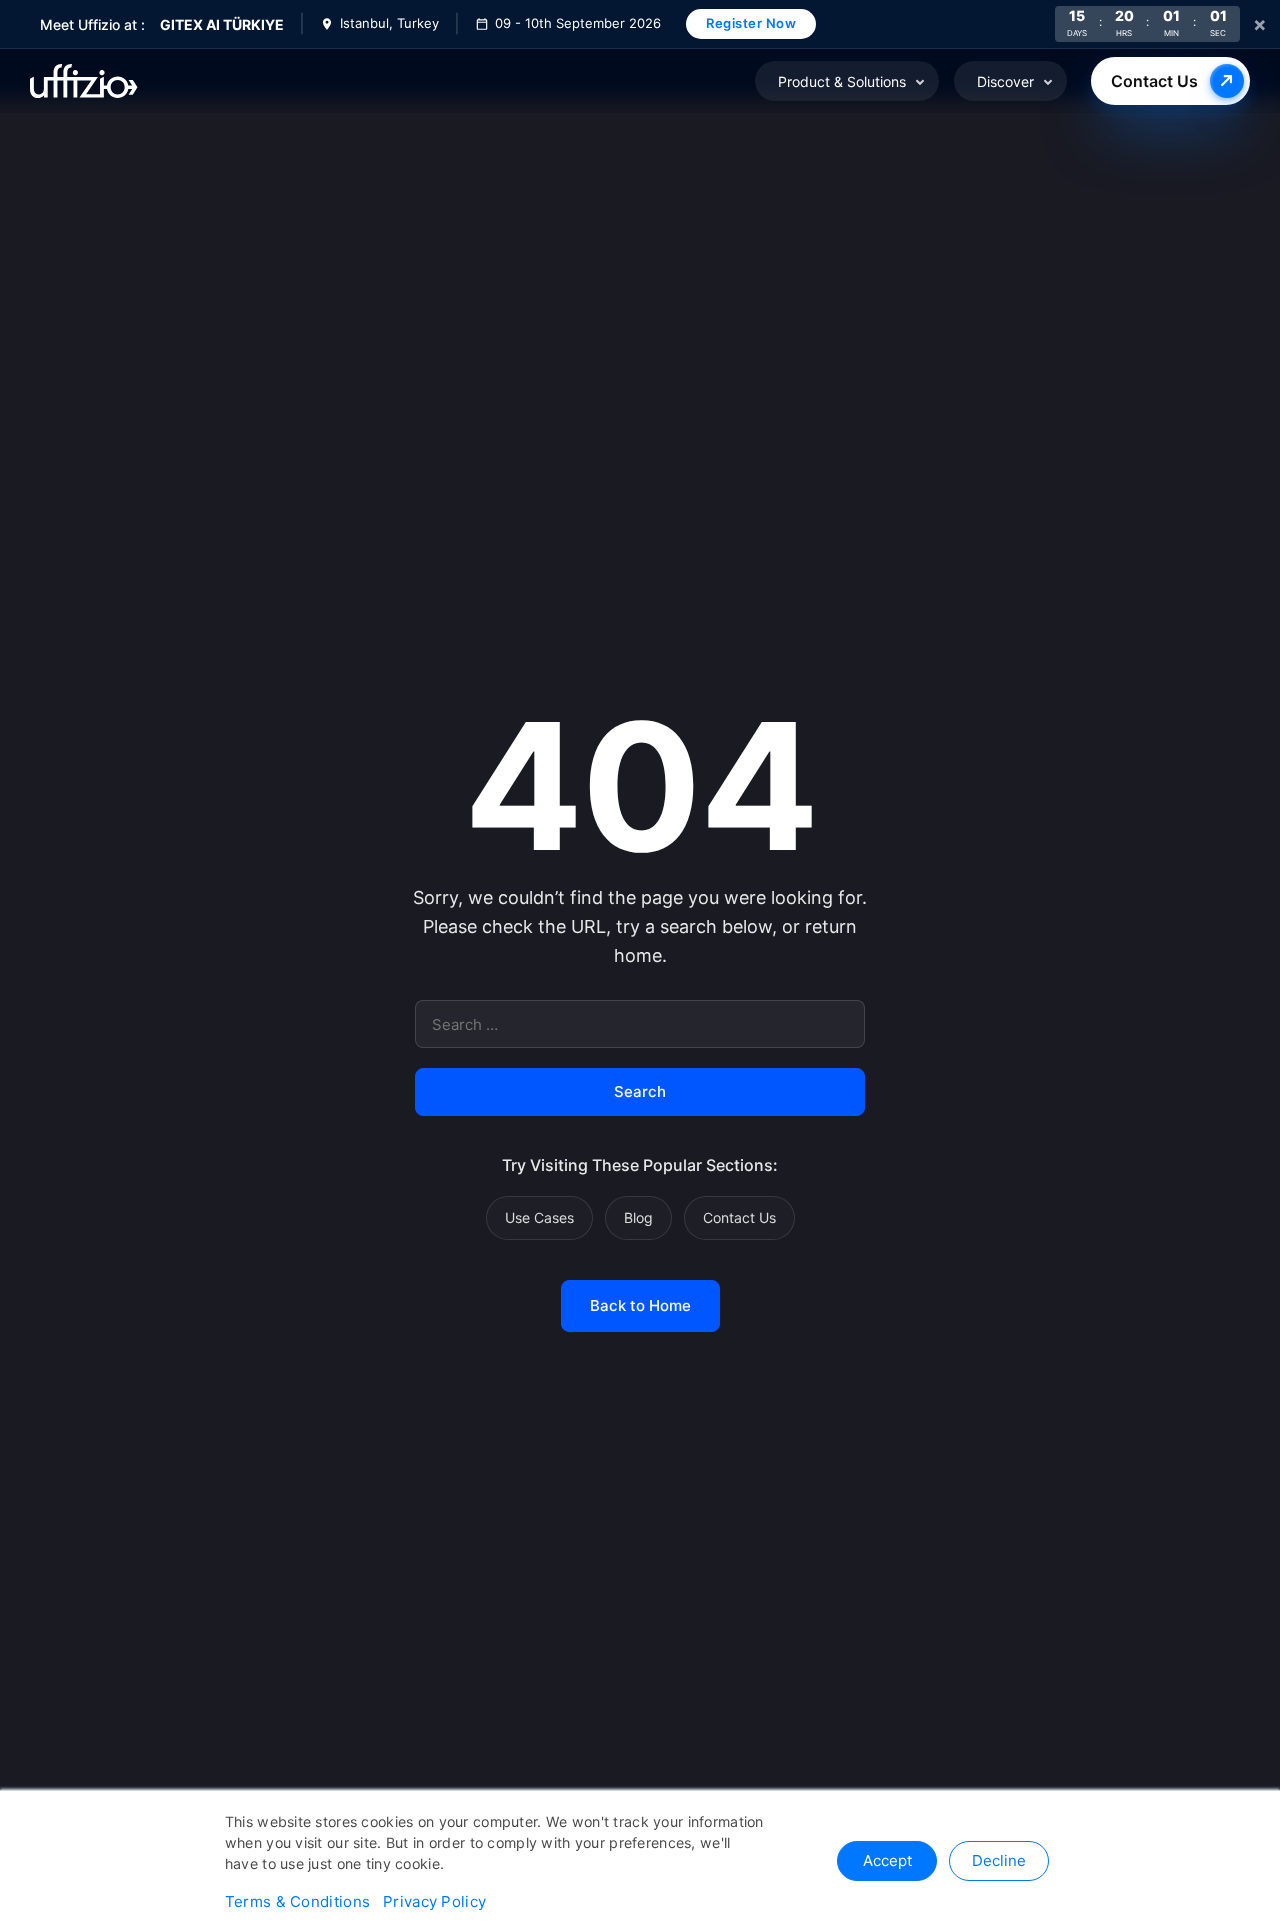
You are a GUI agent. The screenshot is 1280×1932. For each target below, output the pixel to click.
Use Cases (539, 1217)
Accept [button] (887, 1860)
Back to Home (640, 1305)
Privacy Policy (434, 1901)
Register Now (751, 23)
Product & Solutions (842, 81)
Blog (638, 1217)
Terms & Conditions (297, 1901)
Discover (1005, 81)
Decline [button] (999, 1860)
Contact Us (1154, 81)
